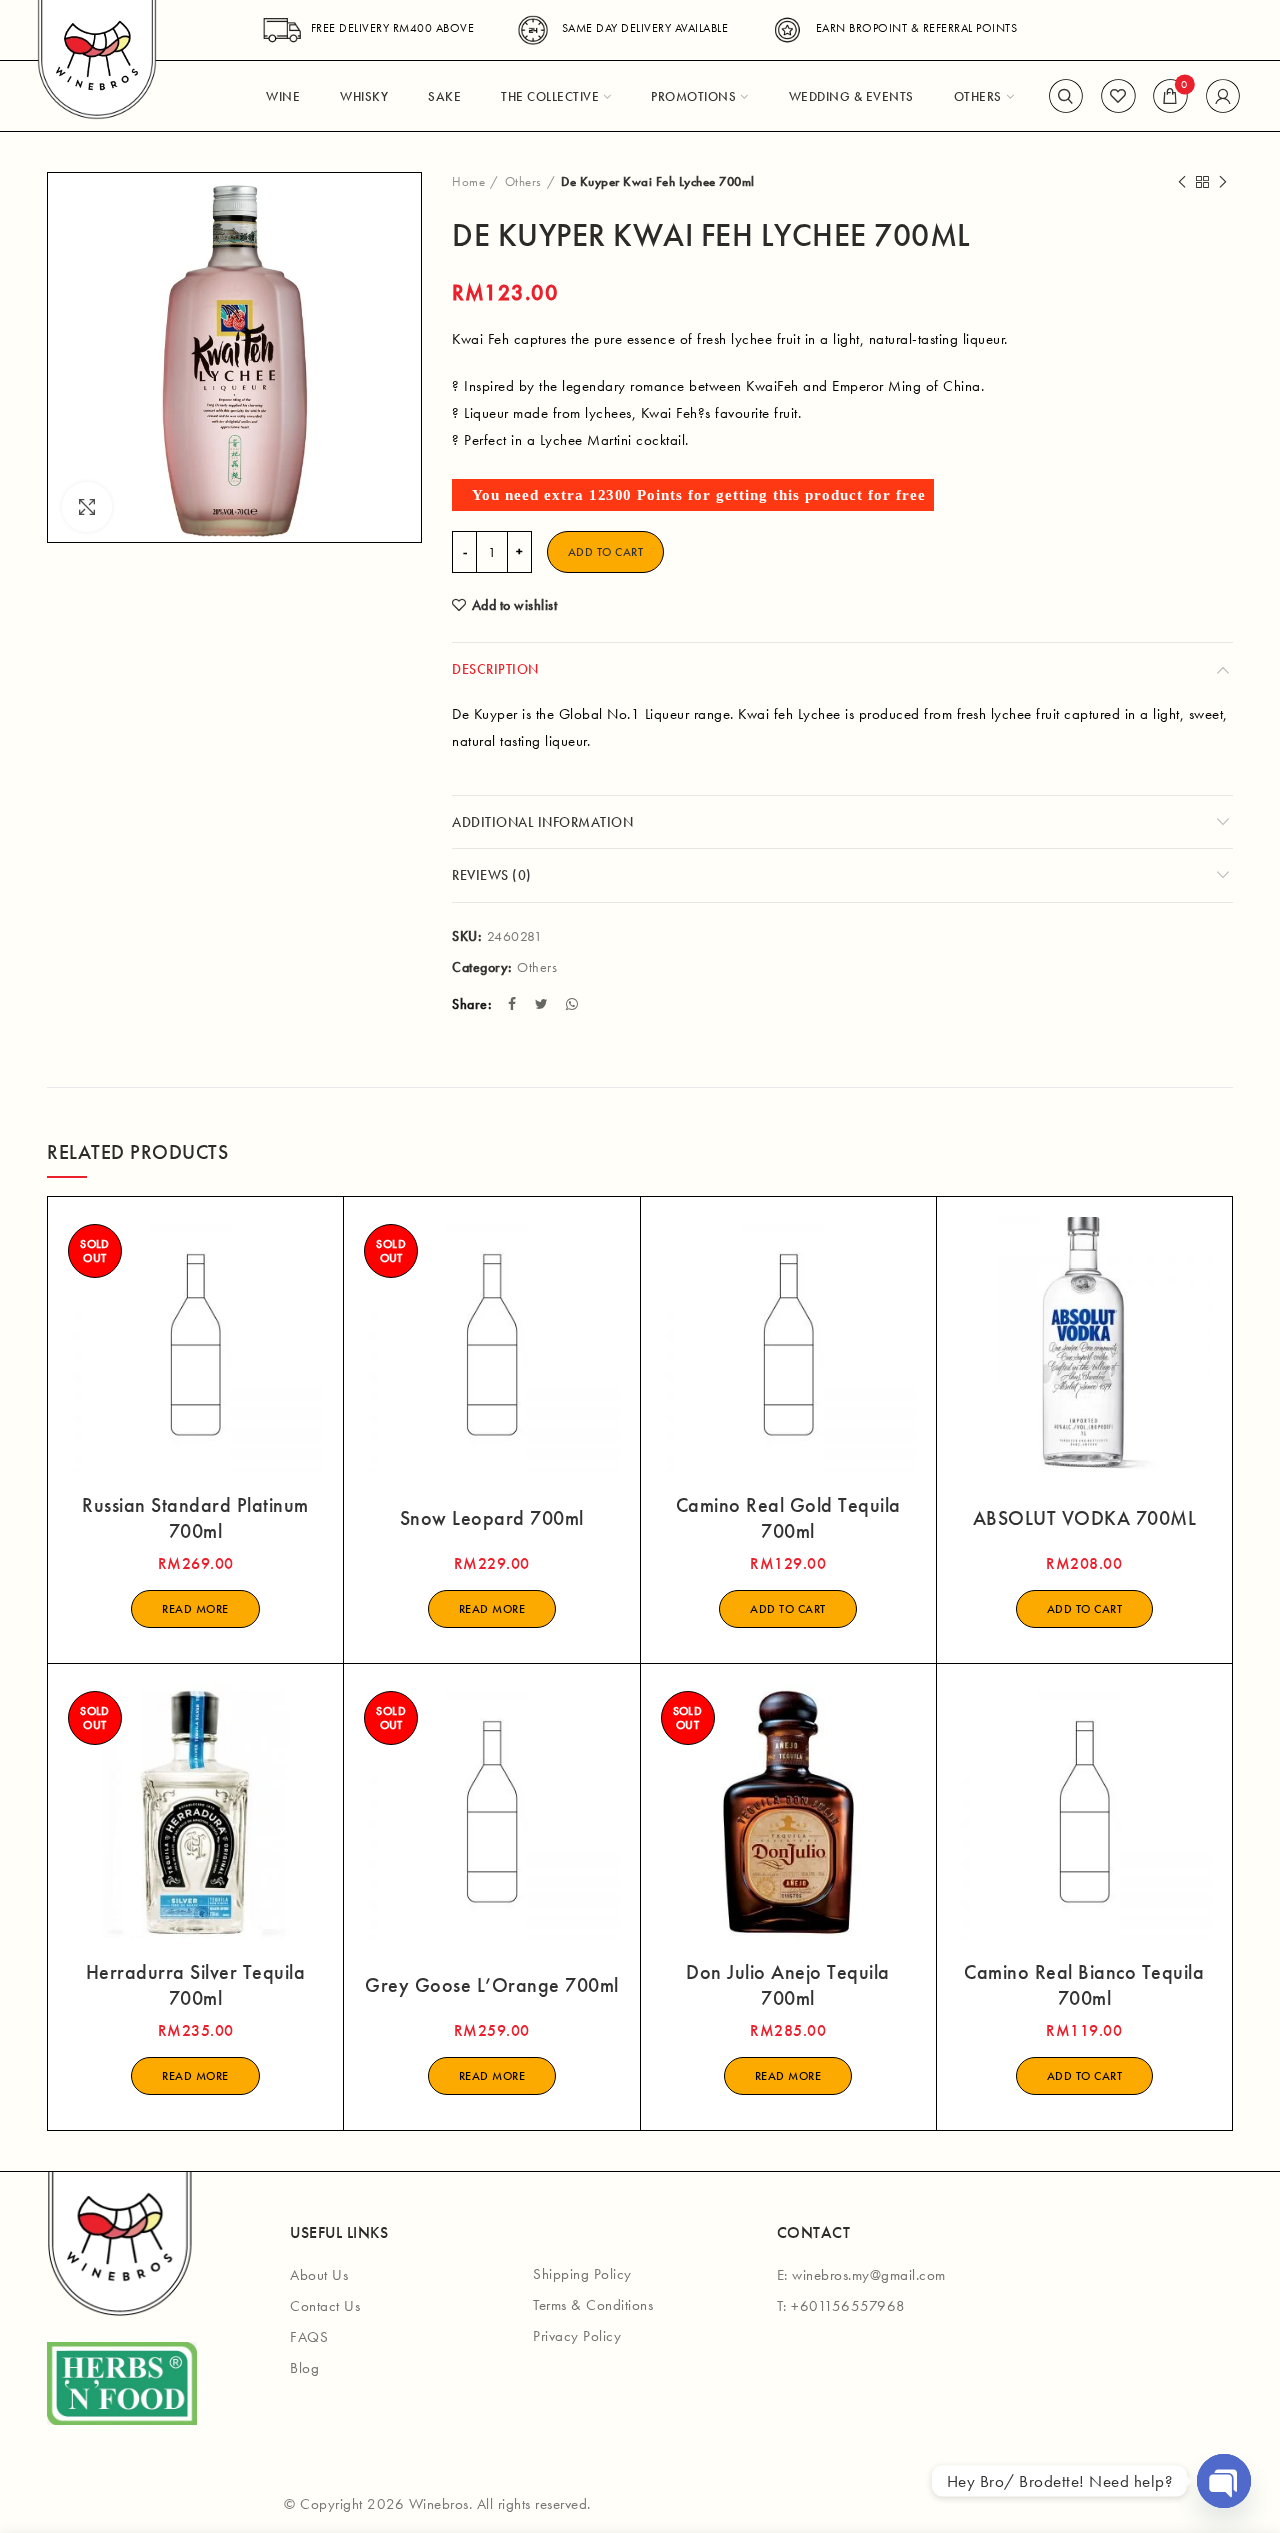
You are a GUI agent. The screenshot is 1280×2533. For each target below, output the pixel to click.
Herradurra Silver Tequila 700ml (196, 1985)
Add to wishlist (514, 605)
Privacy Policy (577, 2336)
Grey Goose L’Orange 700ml (492, 1985)
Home (468, 181)
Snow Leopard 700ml (492, 1518)
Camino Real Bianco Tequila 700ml (1084, 1985)
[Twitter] (544, 1004)
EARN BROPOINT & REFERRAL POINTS (916, 28)
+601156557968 (848, 2306)
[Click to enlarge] (87, 507)
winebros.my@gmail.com (869, 2275)
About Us (319, 2275)
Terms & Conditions (593, 2305)
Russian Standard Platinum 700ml (195, 1518)
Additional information (542, 822)
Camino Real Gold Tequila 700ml (788, 1518)
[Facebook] (514, 1004)
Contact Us (325, 2306)
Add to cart (606, 552)
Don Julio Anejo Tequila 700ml (788, 1985)
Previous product (1182, 182)
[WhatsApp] (574, 1004)
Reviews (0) (492, 875)
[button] (788, 1609)
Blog (304, 2368)
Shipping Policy (582, 2274)
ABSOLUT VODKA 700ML (1085, 1518)
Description (495, 669)
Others (523, 181)
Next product (1223, 182)
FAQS (309, 2337)
